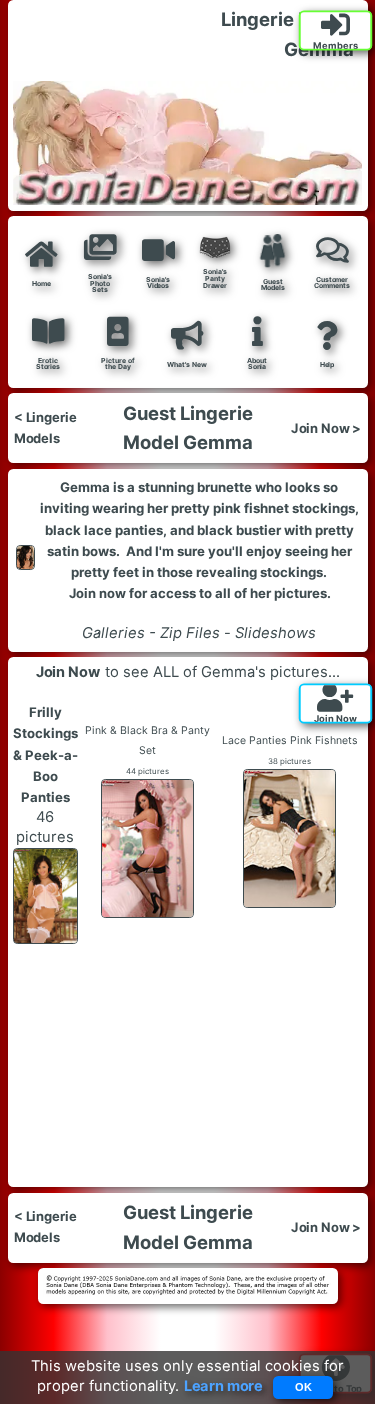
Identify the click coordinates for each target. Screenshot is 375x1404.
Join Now (68, 672)
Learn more (223, 1387)
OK (303, 1387)
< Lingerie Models (45, 428)
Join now (96, 593)
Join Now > (326, 428)
